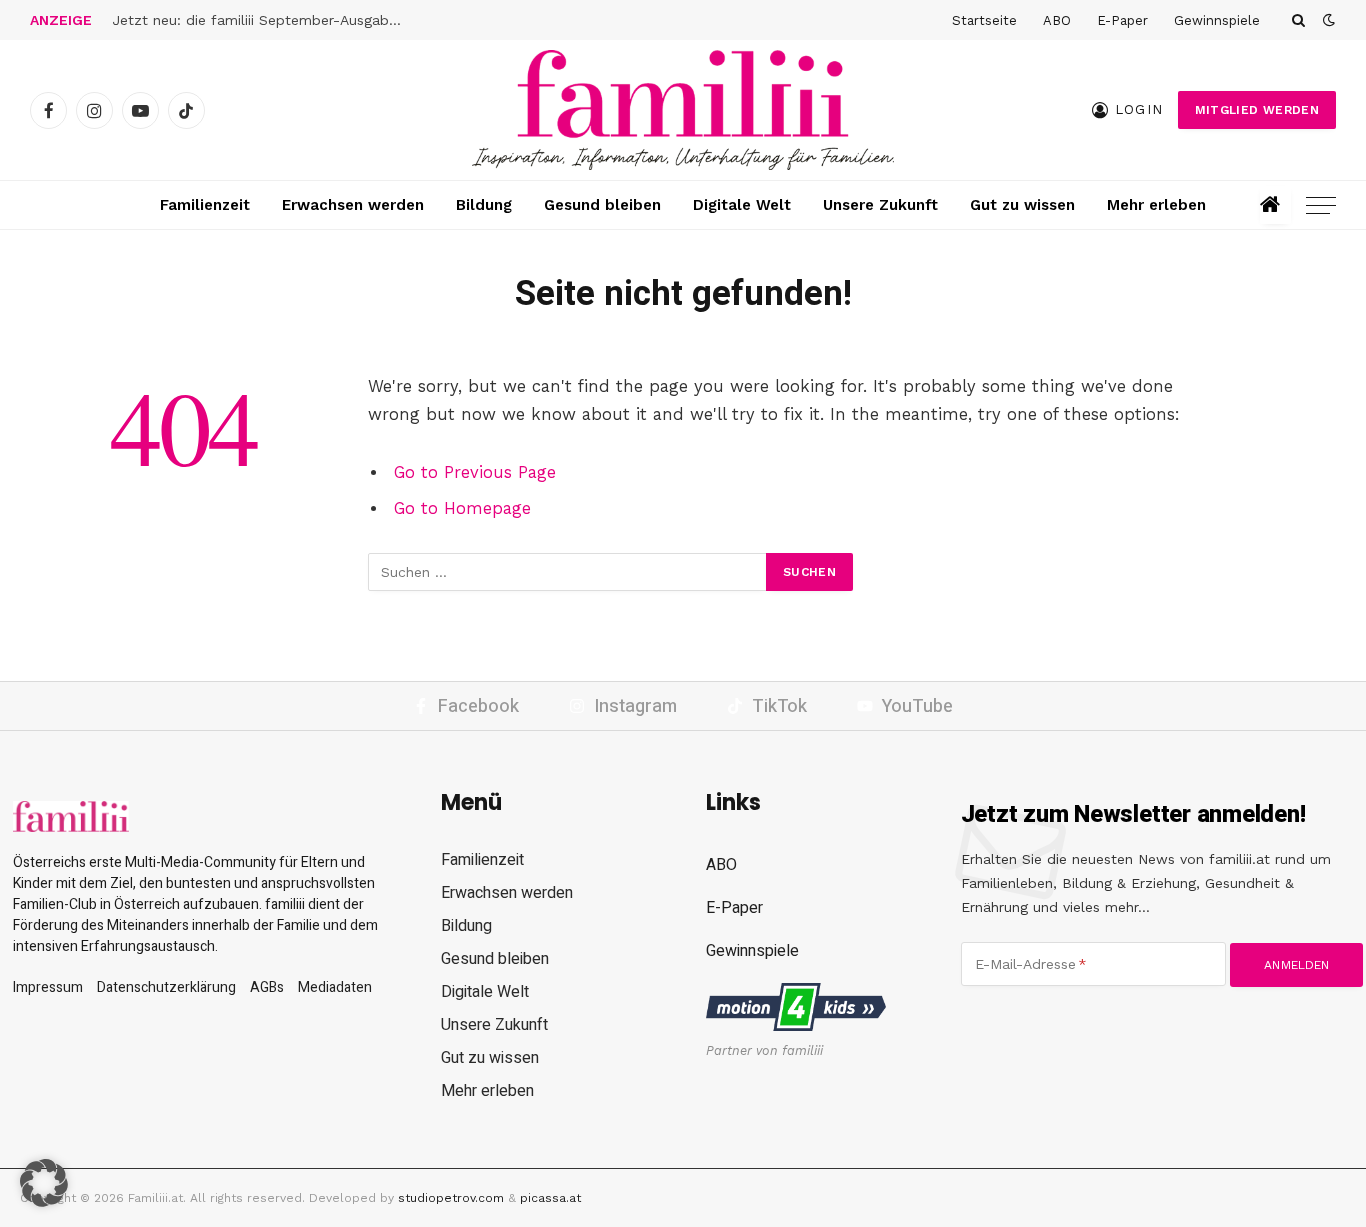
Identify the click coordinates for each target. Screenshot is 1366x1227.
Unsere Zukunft (880, 205)
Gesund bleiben (602, 205)
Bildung (484, 205)
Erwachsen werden (353, 205)
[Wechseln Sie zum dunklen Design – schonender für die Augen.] (1327, 20)
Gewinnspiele (1217, 20)
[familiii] (683, 110)
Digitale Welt (742, 205)
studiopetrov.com (451, 1198)
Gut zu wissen (1022, 205)
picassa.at (550, 1198)
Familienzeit (205, 205)
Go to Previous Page (475, 472)
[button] (44, 1183)
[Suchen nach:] (568, 572)
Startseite (984, 20)
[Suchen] (1298, 20)
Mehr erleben (1156, 205)
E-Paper (1122, 20)
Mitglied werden (1257, 110)
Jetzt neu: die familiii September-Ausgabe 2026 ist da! (262, 20)
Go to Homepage (462, 508)
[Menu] (1321, 205)
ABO (1057, 20)
